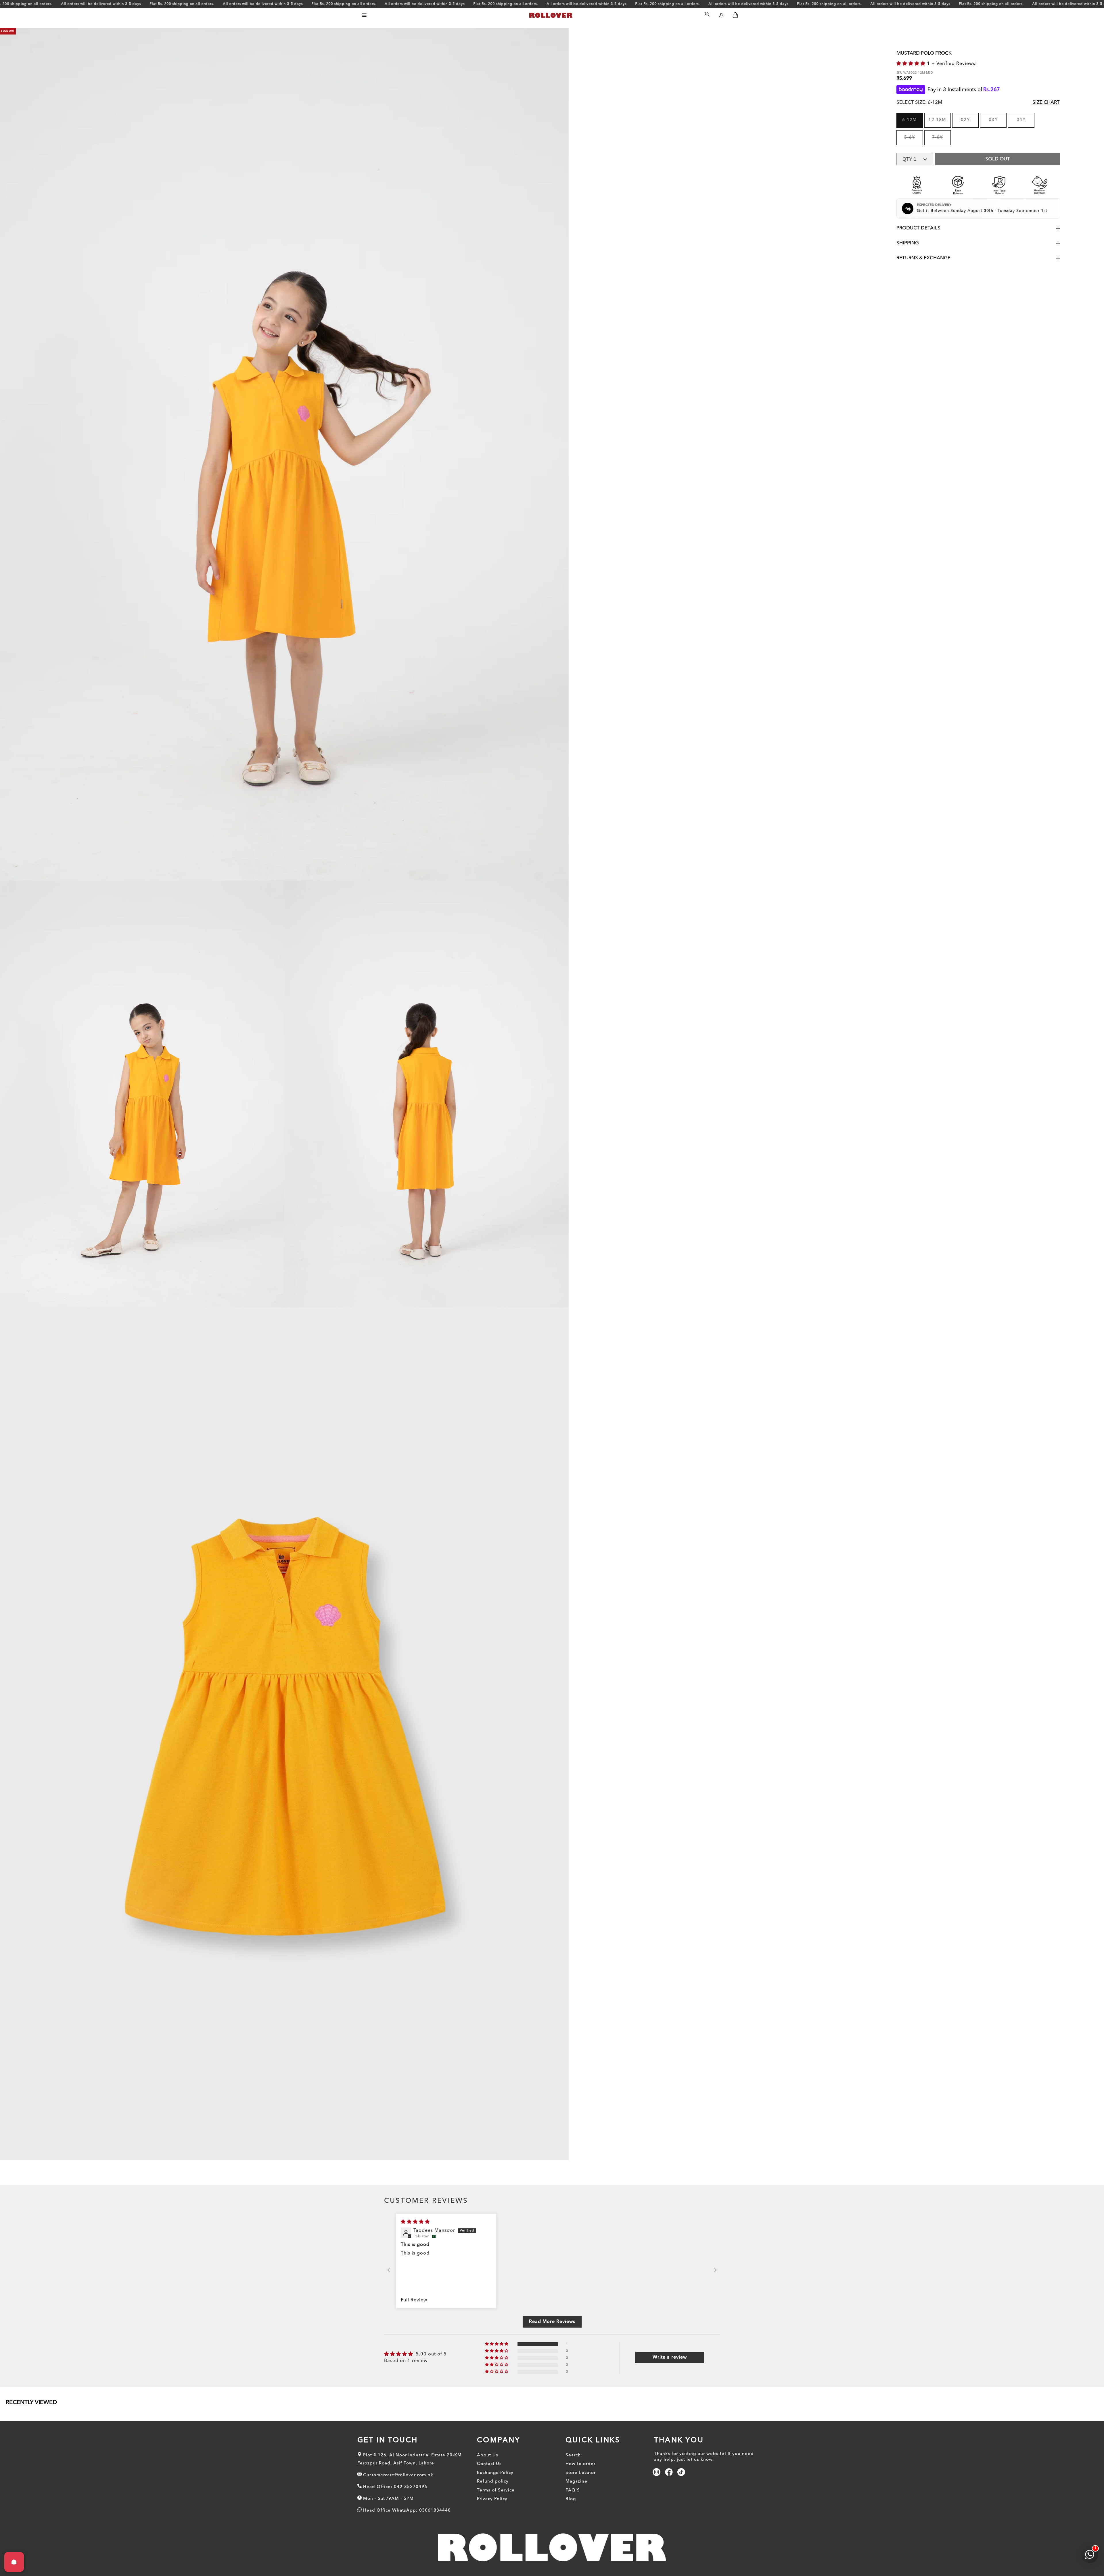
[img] (415, 2222)
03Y (997, 123)
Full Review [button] (414, 2300)
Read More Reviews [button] (552, 2322)
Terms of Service (496, 2490)
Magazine (576, 2482)
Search (573, 2455)
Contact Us (489, 2464)
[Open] (14, 2562)
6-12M (913, 123)
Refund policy (493, 2482)
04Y (1025, 123)
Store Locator (581, 2473)
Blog (571, 2499)
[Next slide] (715, 2270)
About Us (488, 2455)
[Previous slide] (389, 2270)
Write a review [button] (670, 2357)
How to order (580, 2464)
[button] (364, 15)
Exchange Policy (495, 2473)
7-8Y (941, 141)
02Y (970, 123)
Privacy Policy (492, 2499)
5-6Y (913, 141)
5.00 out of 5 (431, 2354)
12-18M (939, 123)
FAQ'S (573, 2490)
